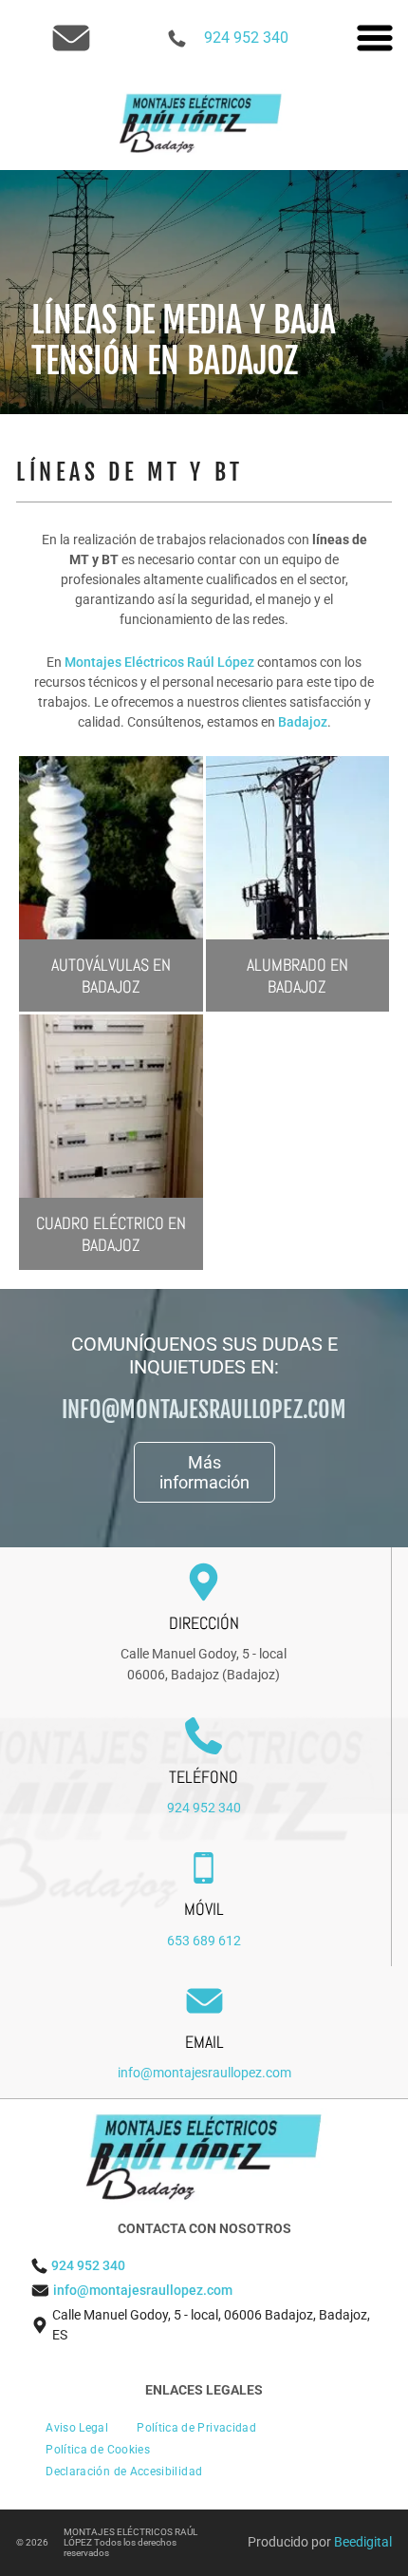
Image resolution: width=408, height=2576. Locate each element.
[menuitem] (77, 2428)
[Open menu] (375, 38)
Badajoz (303, 722)
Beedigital (363, 2542)
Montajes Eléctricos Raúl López (159, 662)
